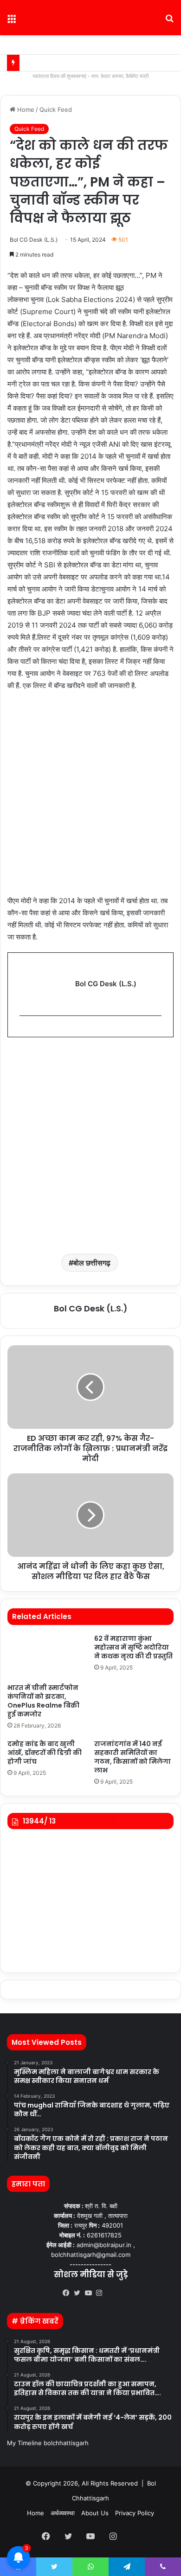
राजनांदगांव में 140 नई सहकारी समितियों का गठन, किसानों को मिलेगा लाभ (133, 1757)
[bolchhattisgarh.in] (90, 18)
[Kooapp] (113, 2293)
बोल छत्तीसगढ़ (92, 1263)
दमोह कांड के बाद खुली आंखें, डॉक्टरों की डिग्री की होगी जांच (45, 1753)
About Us (95, 2513)
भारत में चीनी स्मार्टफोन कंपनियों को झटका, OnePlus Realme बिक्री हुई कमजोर (43, 1701)
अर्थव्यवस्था (63, 2513)
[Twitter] (79, 2293)
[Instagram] (102, 2293)
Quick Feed (56, 109)
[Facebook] (68, 2293)
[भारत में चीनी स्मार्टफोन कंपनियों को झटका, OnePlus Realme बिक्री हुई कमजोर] (47, 1657)
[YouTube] (90, 2293)
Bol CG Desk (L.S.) (34, 240)
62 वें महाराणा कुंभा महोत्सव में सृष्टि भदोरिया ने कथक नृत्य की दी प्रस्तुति (133, 1647)
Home (25, 109)
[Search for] (169, 21)
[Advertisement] (90, 798)
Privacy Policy (135, 2513)
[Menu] (12, 21)
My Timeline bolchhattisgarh (48, 2443)
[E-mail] (24, 1031)
